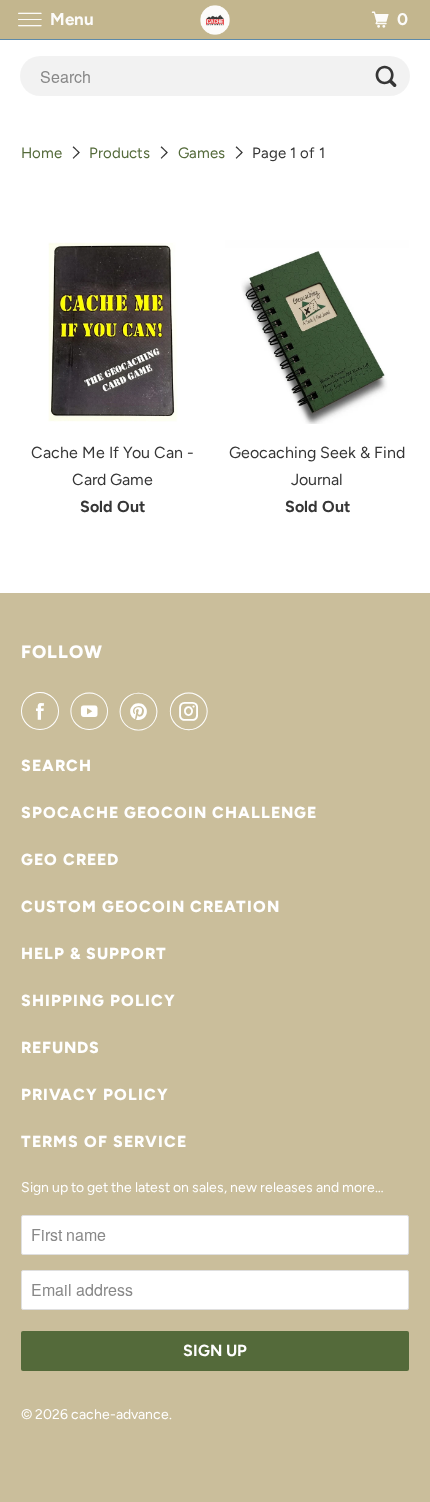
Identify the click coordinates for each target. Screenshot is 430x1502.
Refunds (60, 1047)
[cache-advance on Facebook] (44, 711)
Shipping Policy (98, 1000)
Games (201, 153)
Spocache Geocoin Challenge (169, 812)
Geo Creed (70, 859)
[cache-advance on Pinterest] (143, 711)
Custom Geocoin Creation (150, 906)
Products (119, 153)
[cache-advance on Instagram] (193, 711)
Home (41, 153)
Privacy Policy (95, 1094)
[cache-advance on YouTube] (93, 711)
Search (56, 765)
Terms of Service (104, 1141)
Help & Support (94, 953)
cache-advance (120, 1414)
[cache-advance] (215, 19)
